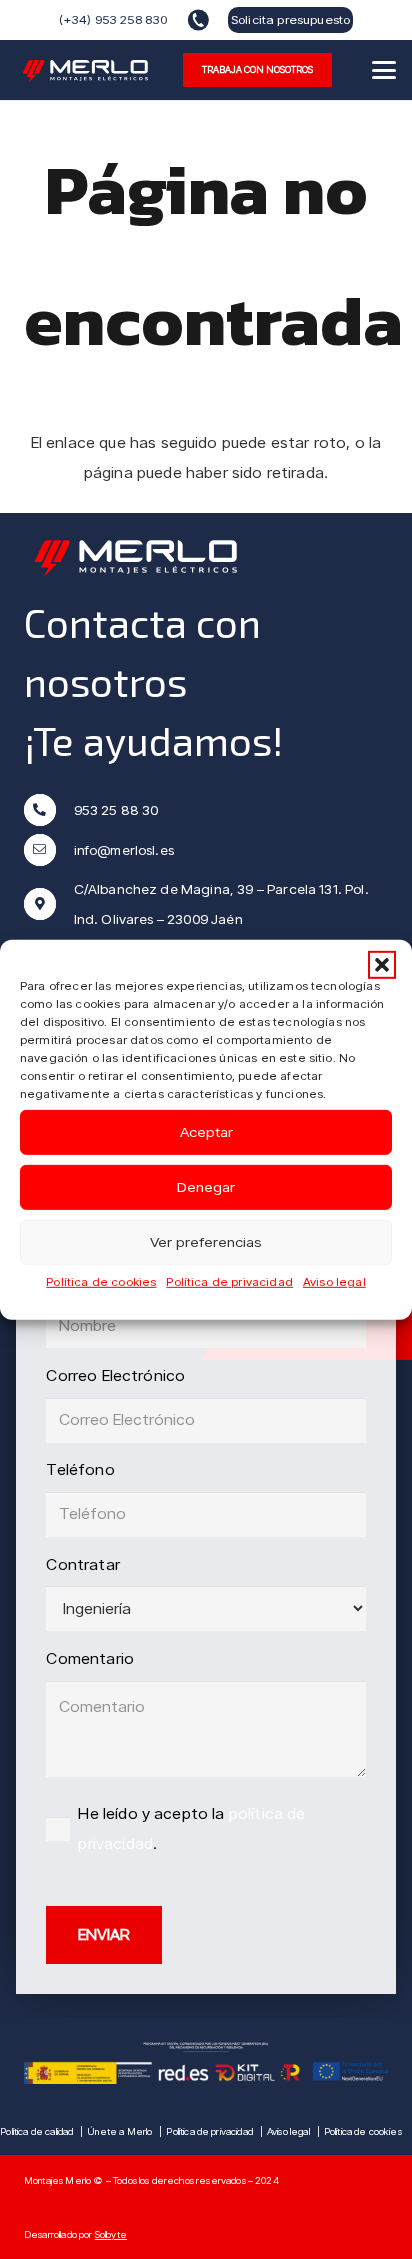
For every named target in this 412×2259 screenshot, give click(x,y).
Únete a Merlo (119, 2131)
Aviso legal (334, 1280)
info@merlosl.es (124, 849)
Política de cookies (101, 1280)
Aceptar (206, 1132)
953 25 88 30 (116, 809)
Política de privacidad (229, 1280)
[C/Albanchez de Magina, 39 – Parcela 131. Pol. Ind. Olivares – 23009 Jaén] (49, 904)
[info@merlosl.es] (49, 850)
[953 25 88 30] (49, 810)
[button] (382, 964)
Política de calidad (36, 2131)
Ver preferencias (206, 1242)
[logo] (86, 70)
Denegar (206, 1187)
